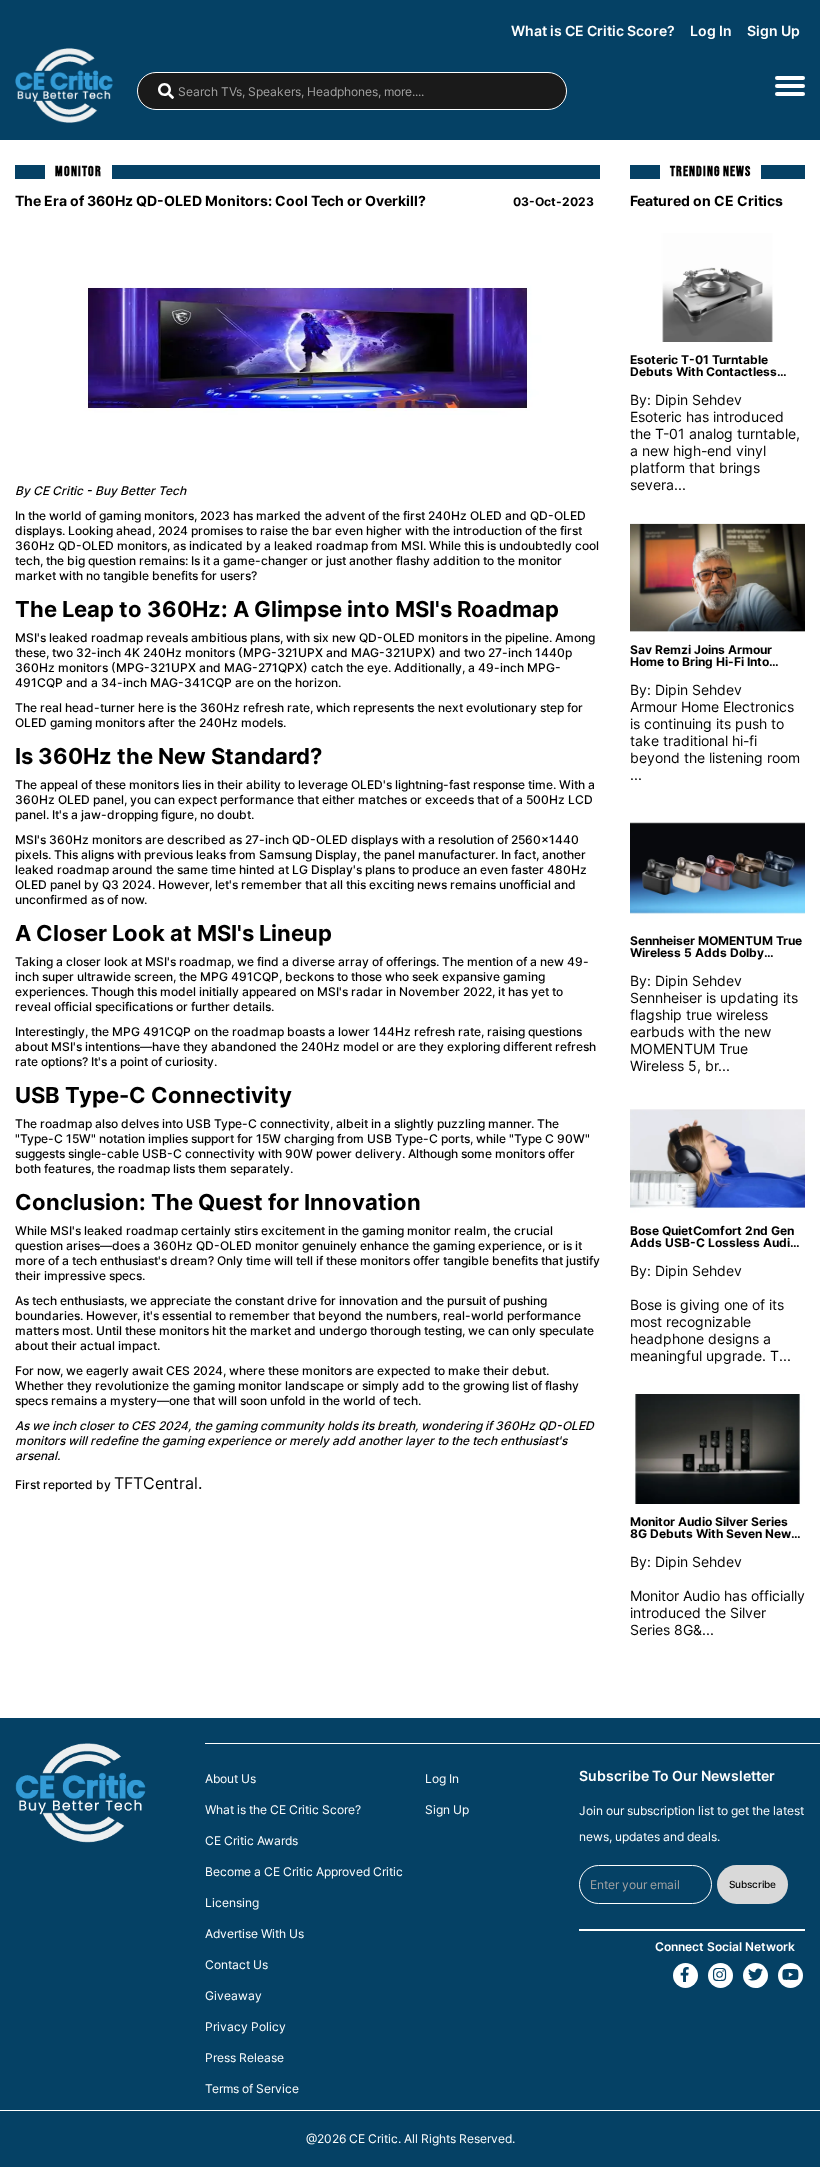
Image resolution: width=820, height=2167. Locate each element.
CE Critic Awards (251, 1841)
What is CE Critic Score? (593, 31)
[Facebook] (685, 1975)
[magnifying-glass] (166, 91)
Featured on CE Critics (706, 200)
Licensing (232, 1903)
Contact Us (236, 1965)
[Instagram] (720, 1975)
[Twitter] (755, 1975)
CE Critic (373, 2138)
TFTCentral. (158, 1483)
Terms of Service (252, 2089)
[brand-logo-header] (74, 85)
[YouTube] (790, 1975)
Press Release (244, 2058)
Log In (711, 31)
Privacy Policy (245, 2027)
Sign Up (773, 31)
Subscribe (752, 1884)
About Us (230, 1779)
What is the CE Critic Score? (283, 1810)
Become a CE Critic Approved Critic (304, 1872)
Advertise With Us (254, 1934)
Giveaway (233, 1996)
